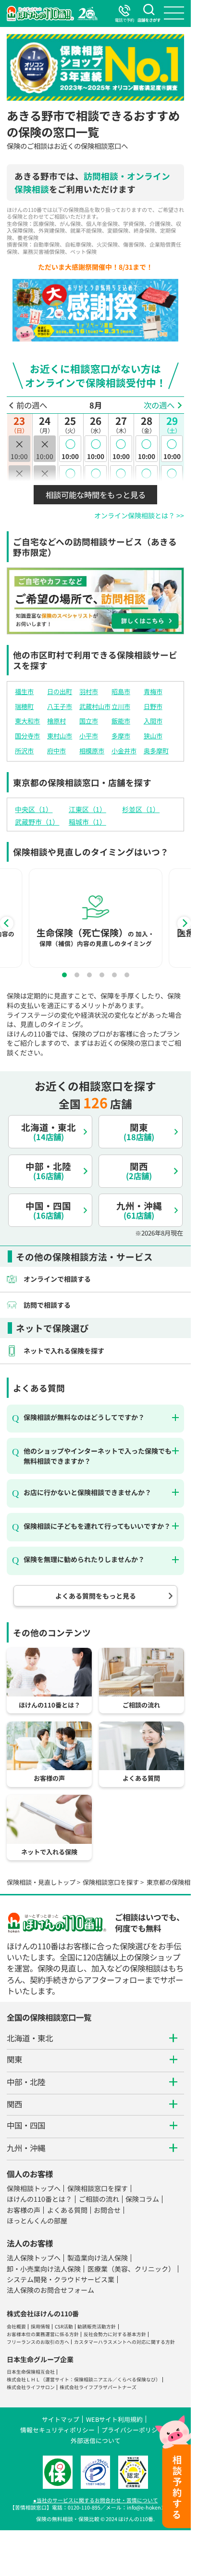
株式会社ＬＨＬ (24, 2379)
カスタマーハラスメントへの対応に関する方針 (124, 2342)
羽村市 (89, 691)
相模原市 (92, 751)
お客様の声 (24, 2210)
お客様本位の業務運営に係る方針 (43, 2334)
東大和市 (27, 721)
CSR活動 (64, 2326)
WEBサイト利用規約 (114, 2419)
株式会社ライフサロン (31, 2387)
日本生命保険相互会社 (31, 2372)
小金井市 (124, 751)
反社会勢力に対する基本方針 (115, 2334)
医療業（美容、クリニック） (131, 2269)
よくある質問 (67, 2210)
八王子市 (60, 706)
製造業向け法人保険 (98, 2258)
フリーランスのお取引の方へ (38, 2342)
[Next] (184, 923)
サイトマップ (61, 2419)
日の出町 (60, 691)
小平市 (89, 736)
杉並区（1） (141, 809)
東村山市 (60, 736)
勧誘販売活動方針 (97, 2326)
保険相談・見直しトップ (41, 1882)
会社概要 (16, 2326)
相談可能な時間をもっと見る (96, 495)
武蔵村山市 (95, 706)
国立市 (89, 721)
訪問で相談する (47, 1305)
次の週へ (159, 405)
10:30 (70, 478)
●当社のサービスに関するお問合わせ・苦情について (96, 2500)
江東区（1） (87, 809)
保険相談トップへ (34, 2188)
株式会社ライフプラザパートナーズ (98, 2387)
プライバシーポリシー (133, 2430)
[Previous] (7, 923)
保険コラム (142, 2199)
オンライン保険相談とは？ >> (139, 515)
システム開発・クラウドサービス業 (61, 2279)
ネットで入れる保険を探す (64, 1351)
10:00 (70, 449)
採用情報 (40, 2326)
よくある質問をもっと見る (96, 1596)
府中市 (56, 751)
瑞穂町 (24, 706)
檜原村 (56, 721)
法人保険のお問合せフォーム (50, 2290)
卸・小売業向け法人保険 (44, 2269)
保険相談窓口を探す (111, 1882)
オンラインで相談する (57, 1279)
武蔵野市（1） (37, 822)
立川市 (121, 706)
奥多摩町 (156, 751)
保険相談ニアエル (93, 2379)
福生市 (24, 691)
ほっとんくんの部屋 (37, 2221)
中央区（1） (34, 809)
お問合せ (107, 2210)
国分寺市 (27, 736)
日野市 (153, 706)
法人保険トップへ (34, 2258)
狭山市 (153, 736)
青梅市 (153, 691)
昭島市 (121, 691)
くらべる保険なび (136, 2379)
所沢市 (24, 751)
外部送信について (96, 2440)
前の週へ (32, 405)
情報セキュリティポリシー (57, 2430)
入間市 (153, 721)
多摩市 (121, 736)
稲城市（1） (87, 822)
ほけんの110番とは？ (39, 2199)
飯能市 (121, 721)
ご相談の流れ (99, 2199)
